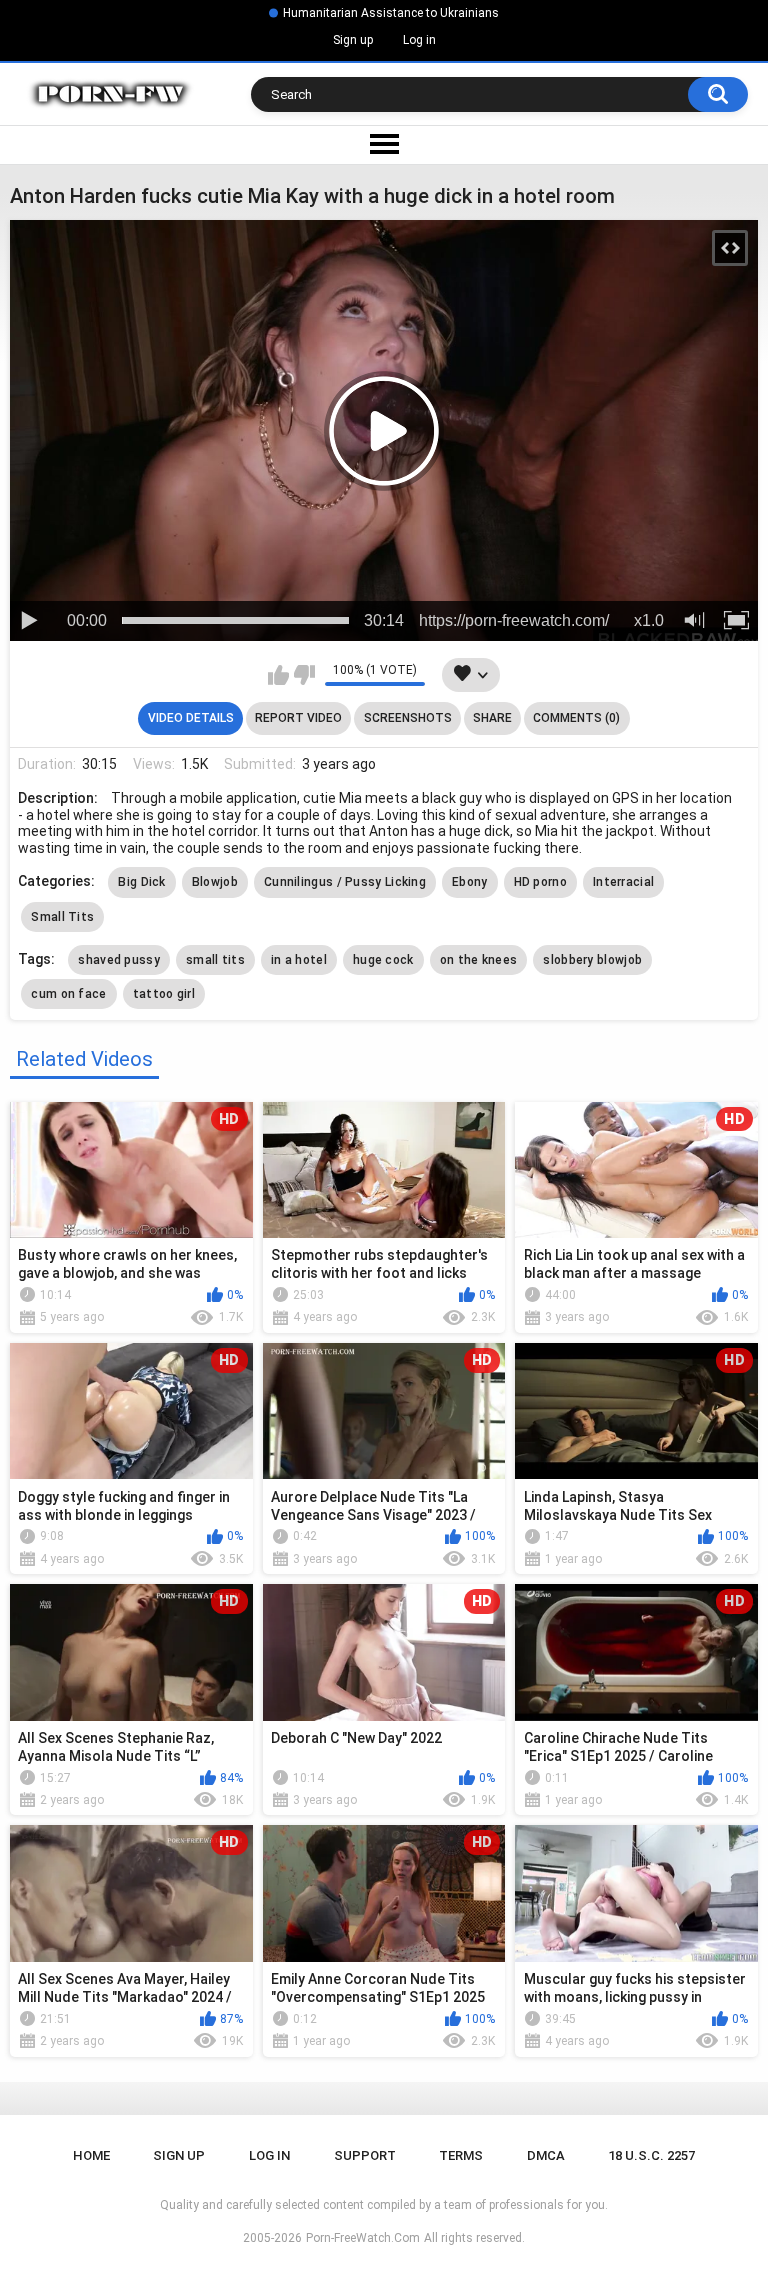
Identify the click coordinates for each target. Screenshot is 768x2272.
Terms (461, 2155)
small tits (215, 960)
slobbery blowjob (592, 960)
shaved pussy (119, 960)
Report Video (298, 718)
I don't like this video (304, 675)
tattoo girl (164, 994)
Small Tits (62, 917)
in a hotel (299, 960)
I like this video (278, 675)
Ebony (470, 882)
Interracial (623, 882)
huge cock (383, 960)
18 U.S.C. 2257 (651, 2155)
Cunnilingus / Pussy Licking (345, 882)
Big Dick (141, 882)
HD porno (540, 882)
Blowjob (215, 882)
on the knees (479, 960)
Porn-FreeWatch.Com (363, 2238)
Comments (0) (576, 718)
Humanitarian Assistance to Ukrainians (391, 13)
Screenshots (408, 718)
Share (492, 718)
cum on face (68, 994)
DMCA (546, 2155)
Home (91, 2155)
